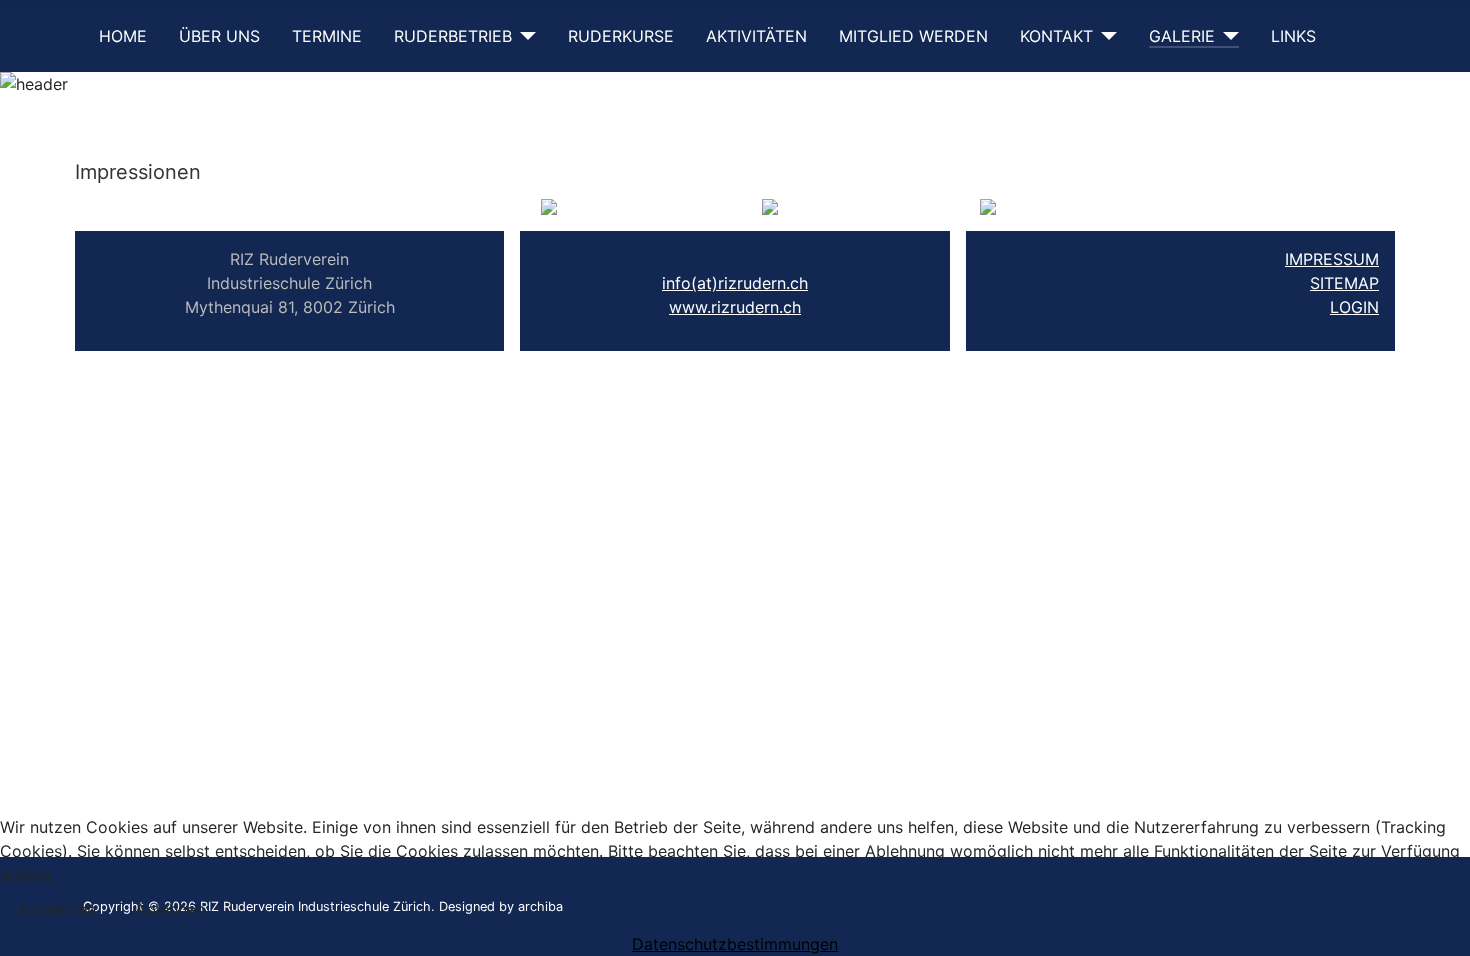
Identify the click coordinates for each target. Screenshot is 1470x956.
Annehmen (56, 909)
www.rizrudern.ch (735, 307)
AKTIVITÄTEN (756, 36)
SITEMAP (1344, 283)
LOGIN (1354, 307)
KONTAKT (1056, 36)
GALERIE (1182, 36)
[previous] (566, 210)
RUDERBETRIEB (453, 36)
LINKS (1293, 36)
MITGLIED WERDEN (913, 36)
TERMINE (327, 36)
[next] (975, 210)
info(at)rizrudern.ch (735, 283)
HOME (123, 36)
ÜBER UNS (219, 36)
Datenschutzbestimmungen (735, 944)
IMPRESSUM (1332, 259)
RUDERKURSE (621, 36)
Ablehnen (170, 909)
